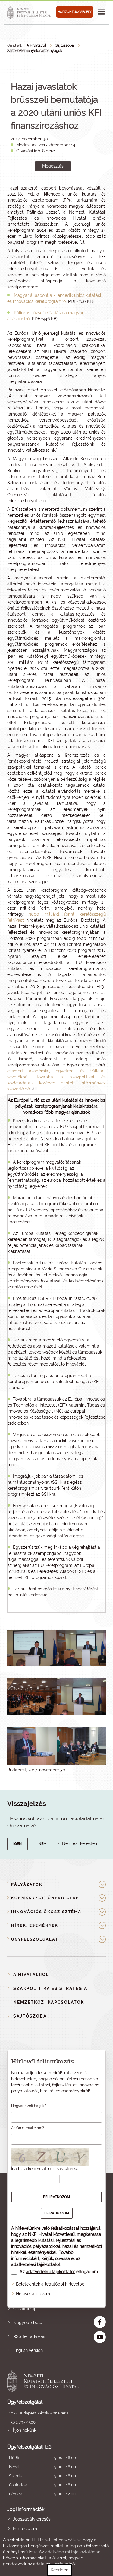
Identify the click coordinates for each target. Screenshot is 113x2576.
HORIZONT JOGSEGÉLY (75, 12)
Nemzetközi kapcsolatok (49, 2002)
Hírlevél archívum (33, 2294)
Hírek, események (35, 1925)
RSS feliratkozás (29, 2336)
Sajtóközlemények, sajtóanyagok (35, 51)
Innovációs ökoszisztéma (46, 1912)
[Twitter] (60, 187)
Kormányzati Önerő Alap (45, 1898)
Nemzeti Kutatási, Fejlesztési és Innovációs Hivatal (47, 2381)
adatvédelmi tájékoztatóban (73, 2552)
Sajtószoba (65, 45)
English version (28, 2350)
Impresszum (25, 2529)
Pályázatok (27, 1884)
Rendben (60, 2570)
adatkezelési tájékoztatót (36, 2264)
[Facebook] (46, 187)
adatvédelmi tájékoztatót (50, 2272)
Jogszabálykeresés (32, 2519)
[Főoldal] (30, 12)
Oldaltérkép (25, 2309)
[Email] (33, 187)
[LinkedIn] (73, 187)
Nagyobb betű (28, 2323)
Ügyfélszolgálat (35, 1939)
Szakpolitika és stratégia (50, 1988)
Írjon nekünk (25, 2430)
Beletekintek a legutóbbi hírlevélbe (50, 2284)
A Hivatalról (36, 45)
